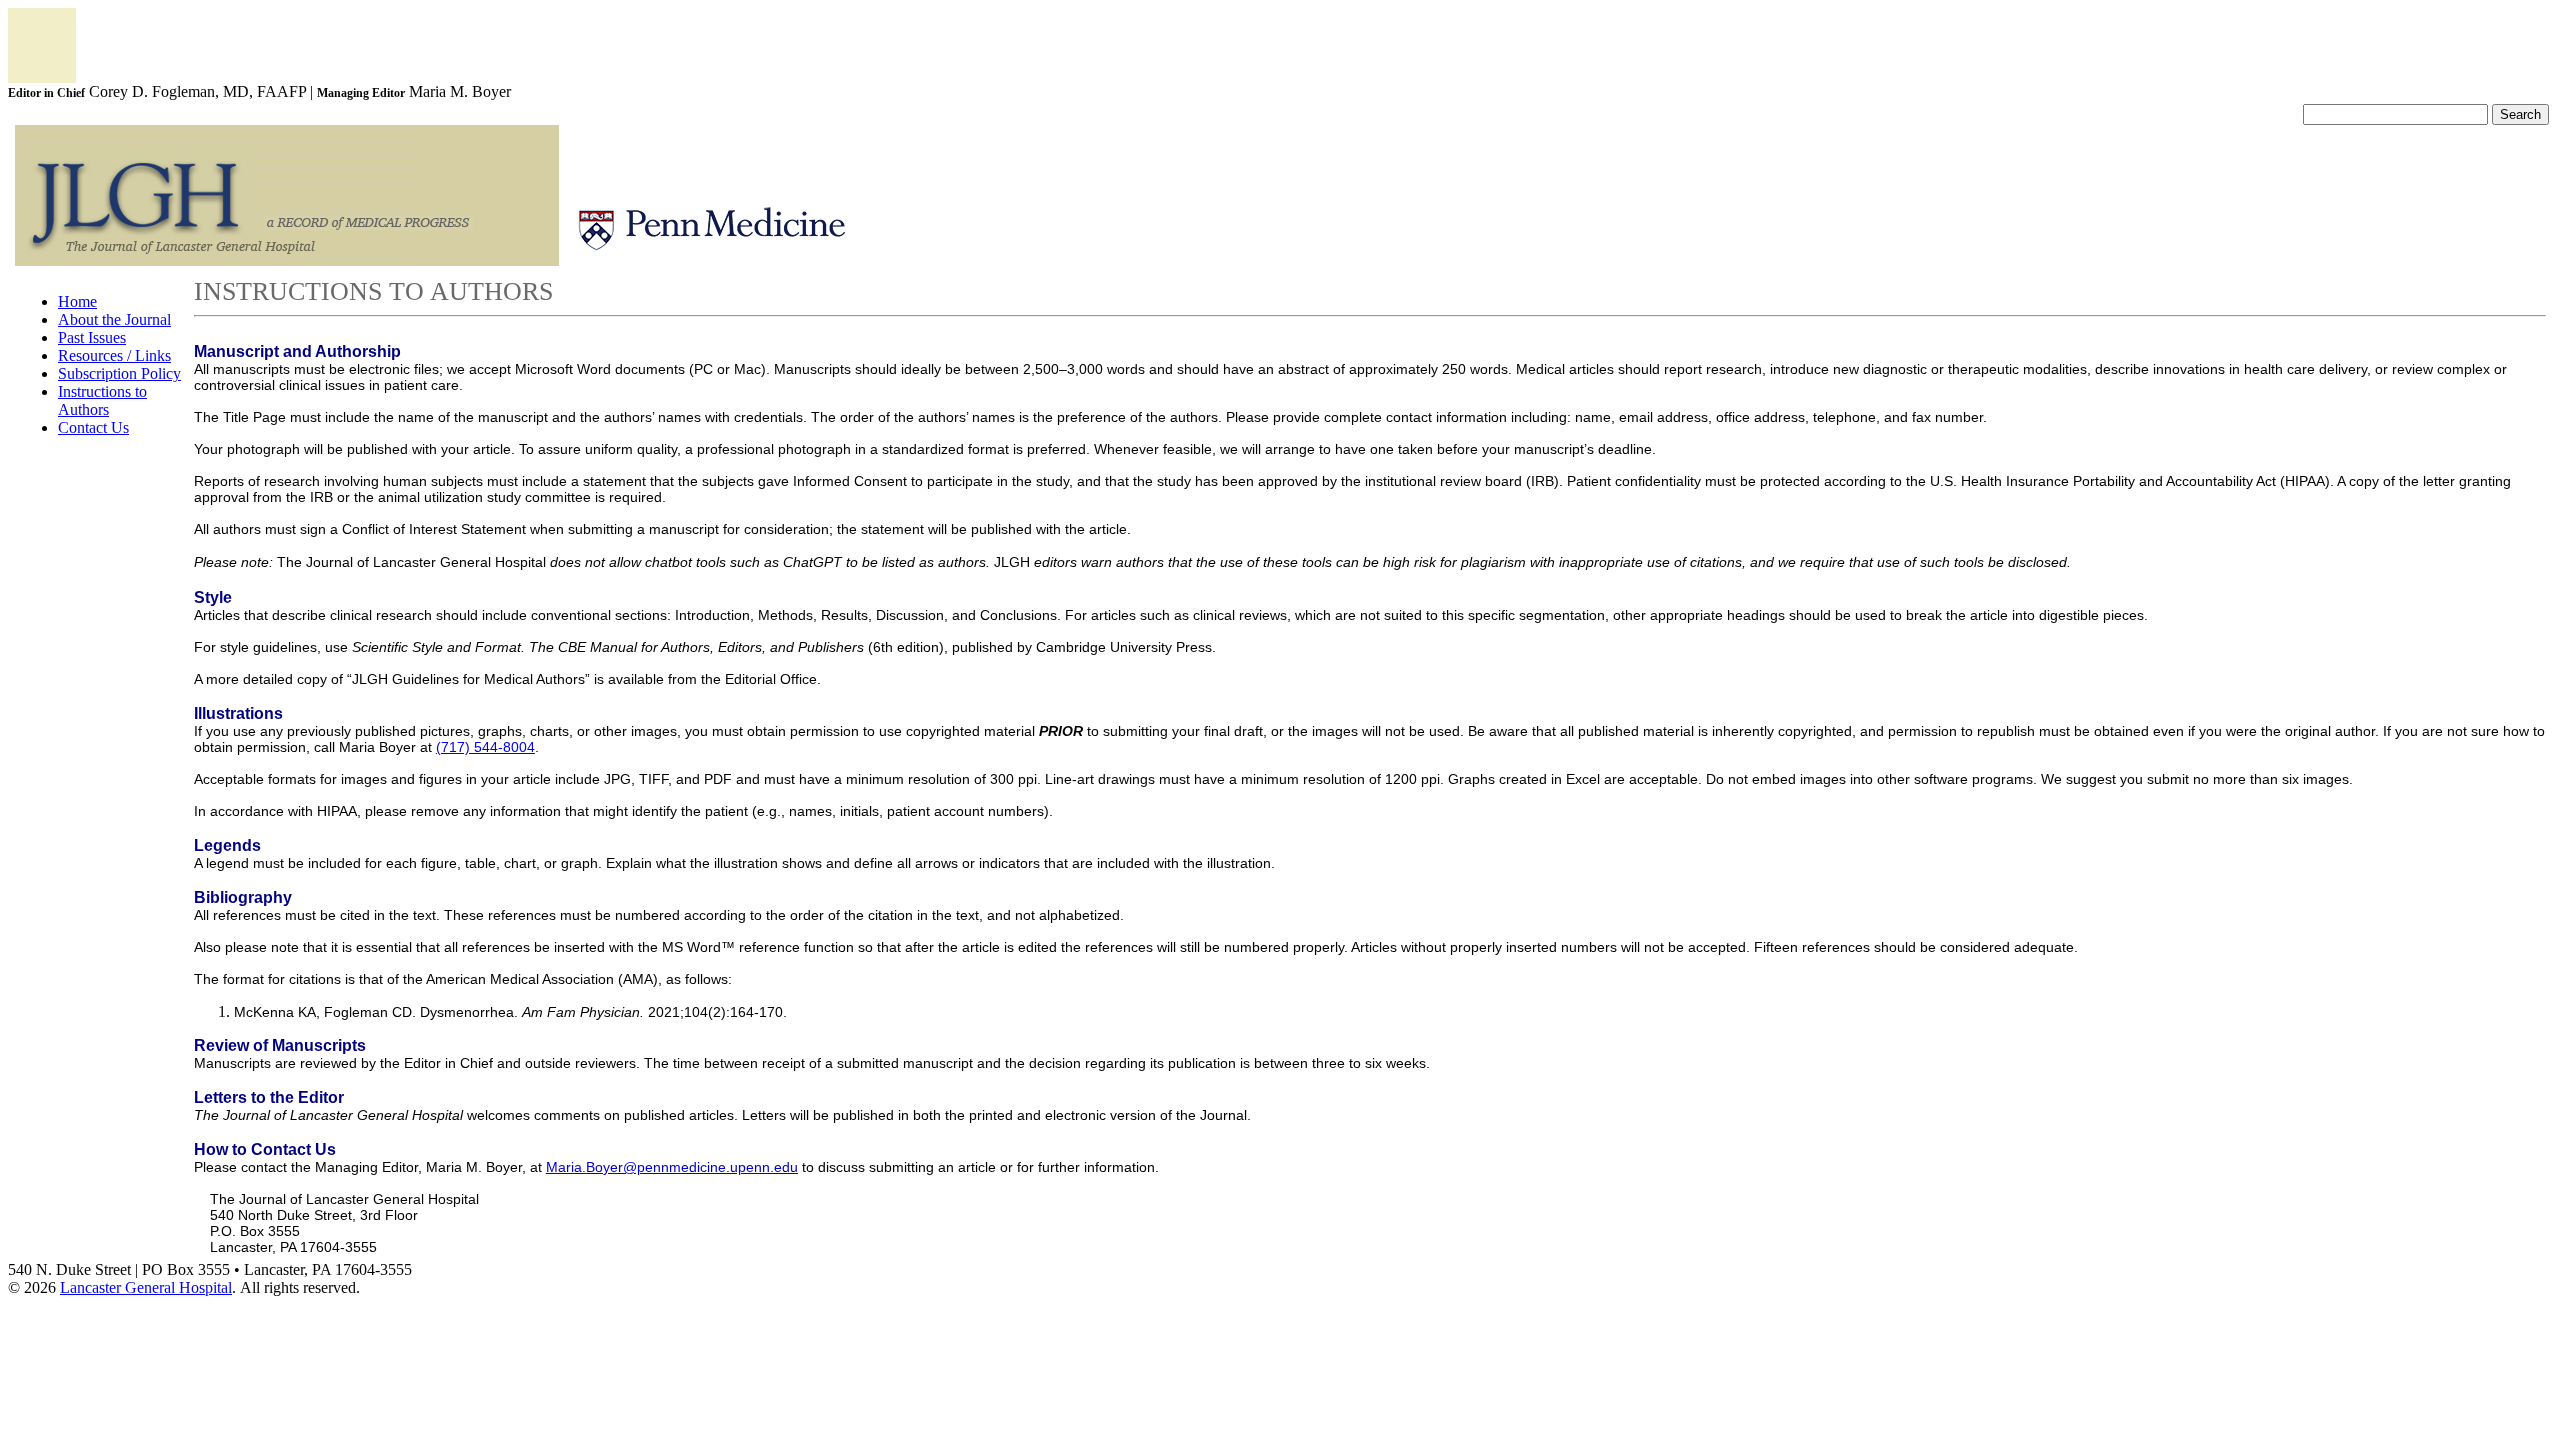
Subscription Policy (119, 373)
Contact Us (93, 427)
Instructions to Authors (102, 400)
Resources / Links (114, 355)
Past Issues (92, 337)
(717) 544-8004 (485, 747)
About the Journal (114, 319)
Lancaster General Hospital (146, 1287)
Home (77, 301)
